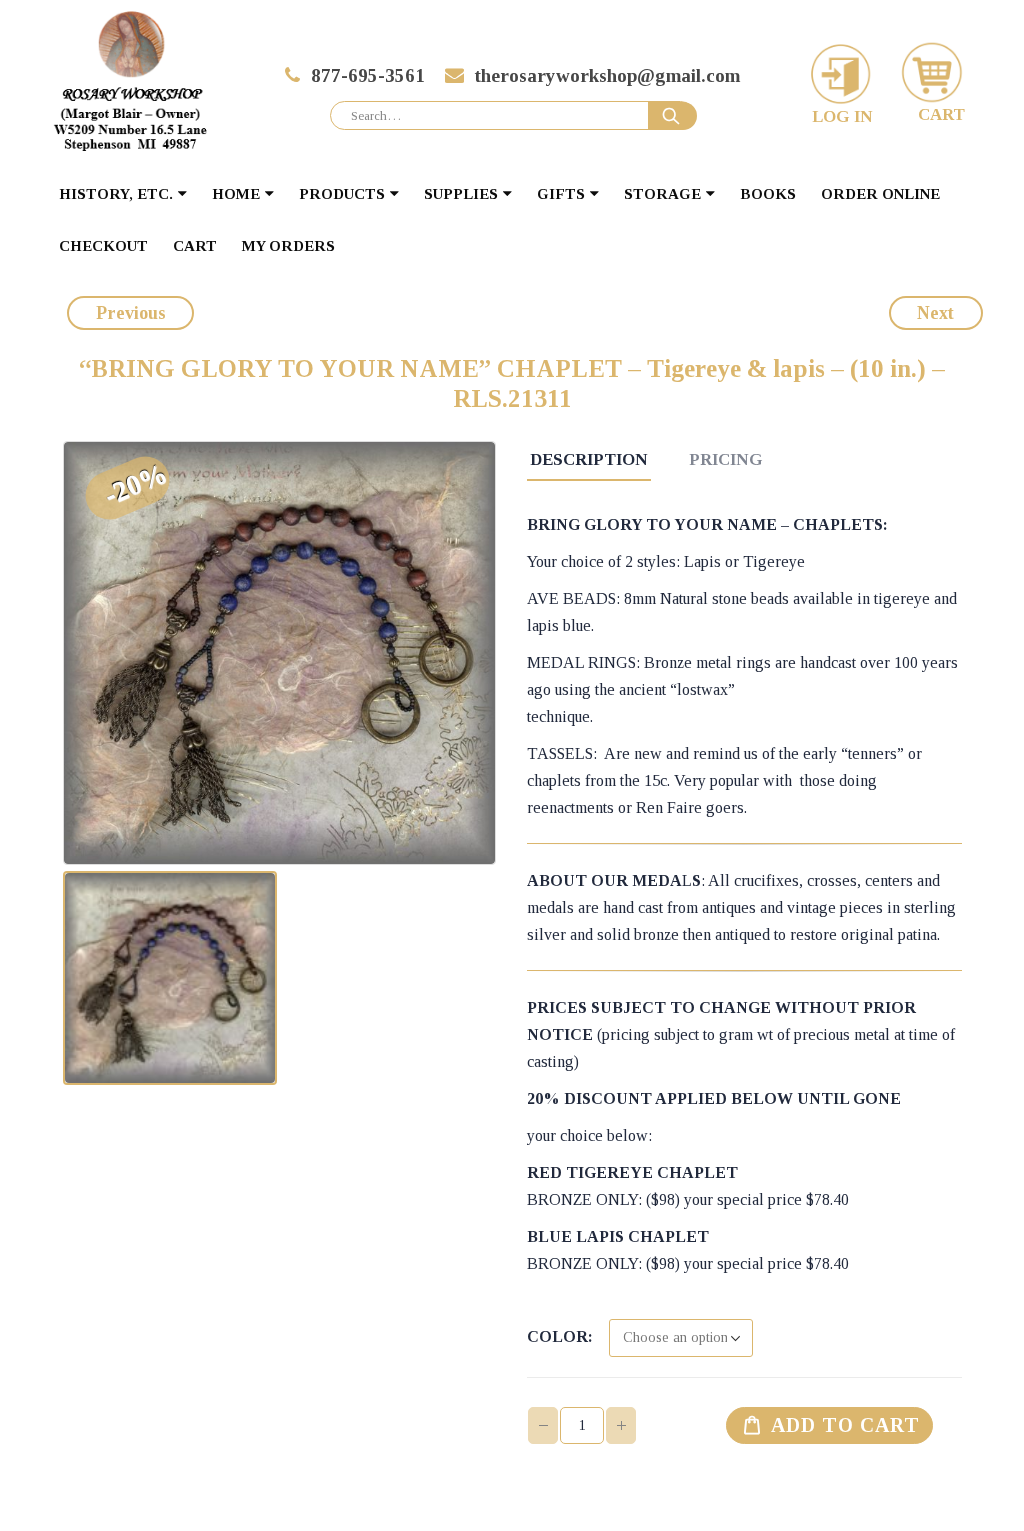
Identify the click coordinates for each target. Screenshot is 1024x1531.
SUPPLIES (461, 194)
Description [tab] (589, 459)
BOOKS (768, 194)
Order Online (880, 194)
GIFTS (561, 194)
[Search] (673, 116)
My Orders (288, 246)
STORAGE (662, 194)
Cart (195, 246)
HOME (236, 194)
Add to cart (845, 1425)
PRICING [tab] (726, 459)
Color (557, 1336)
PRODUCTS (342, 194)
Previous (131, 313)
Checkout (103, 246)
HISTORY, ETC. (116, 194)
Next (935, 313)
